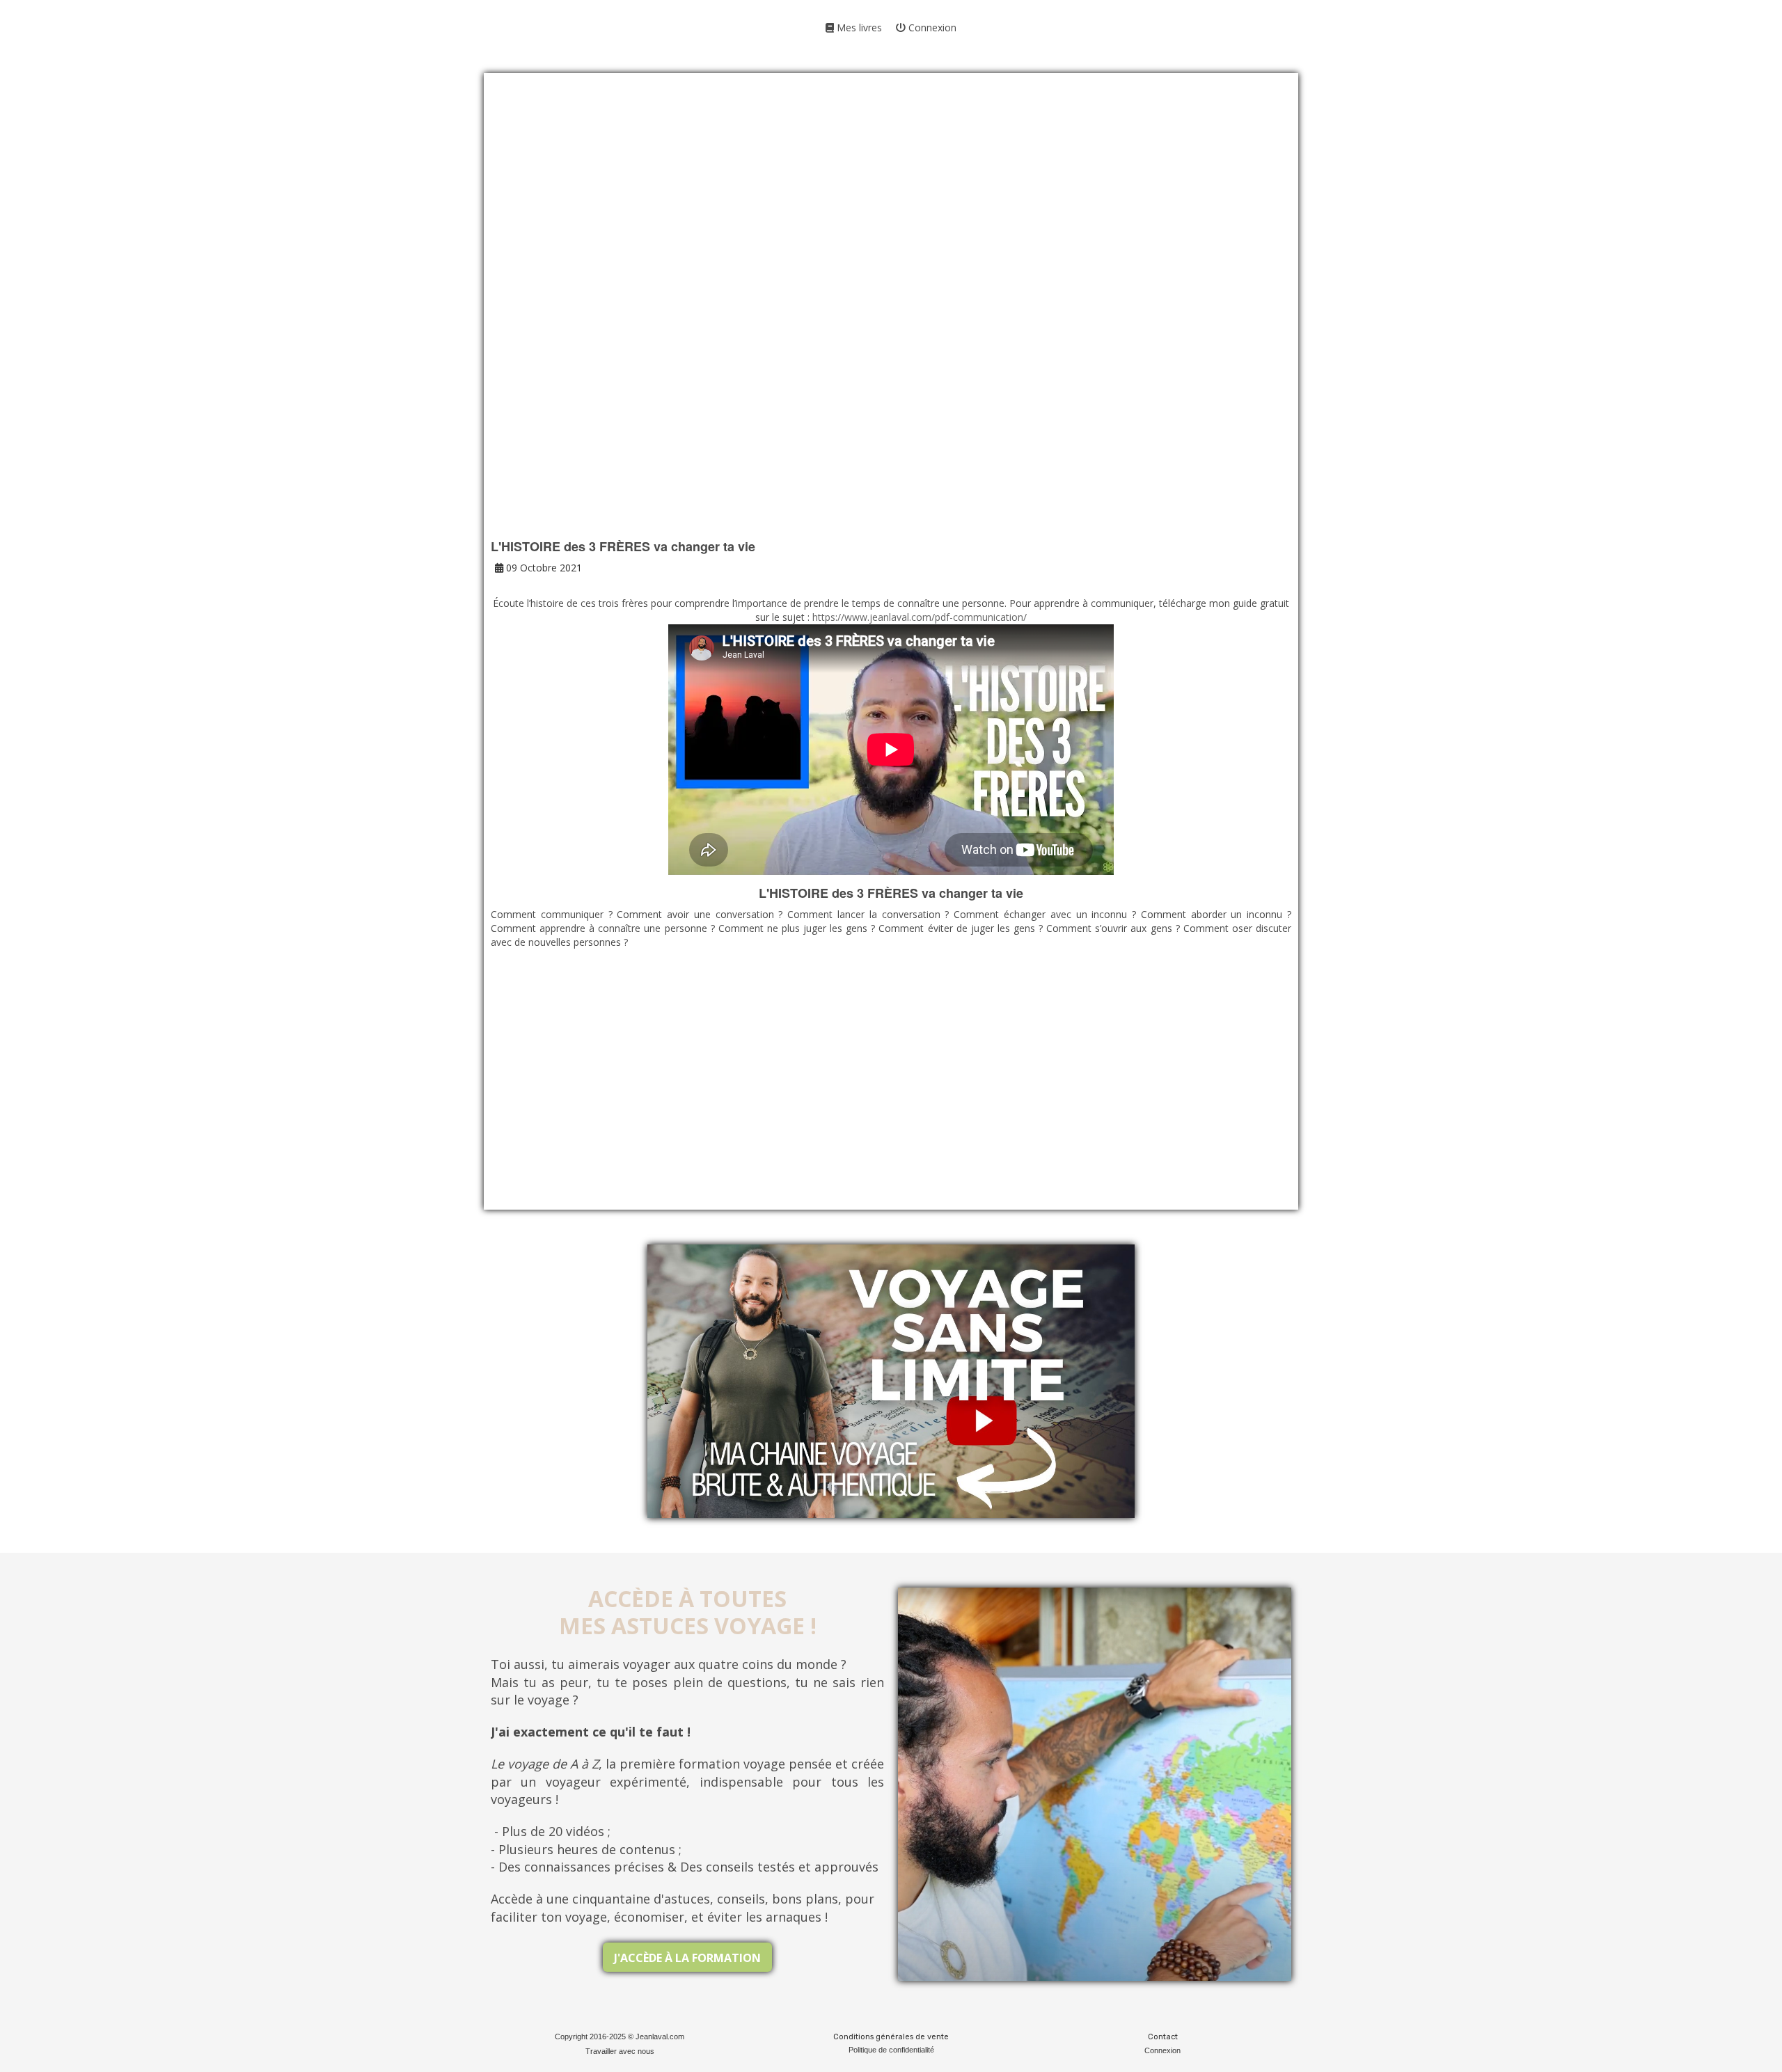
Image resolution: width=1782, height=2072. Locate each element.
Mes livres (858, 27)
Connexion (931, 27)
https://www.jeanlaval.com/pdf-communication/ (920, 617)
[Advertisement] (891, 202)
